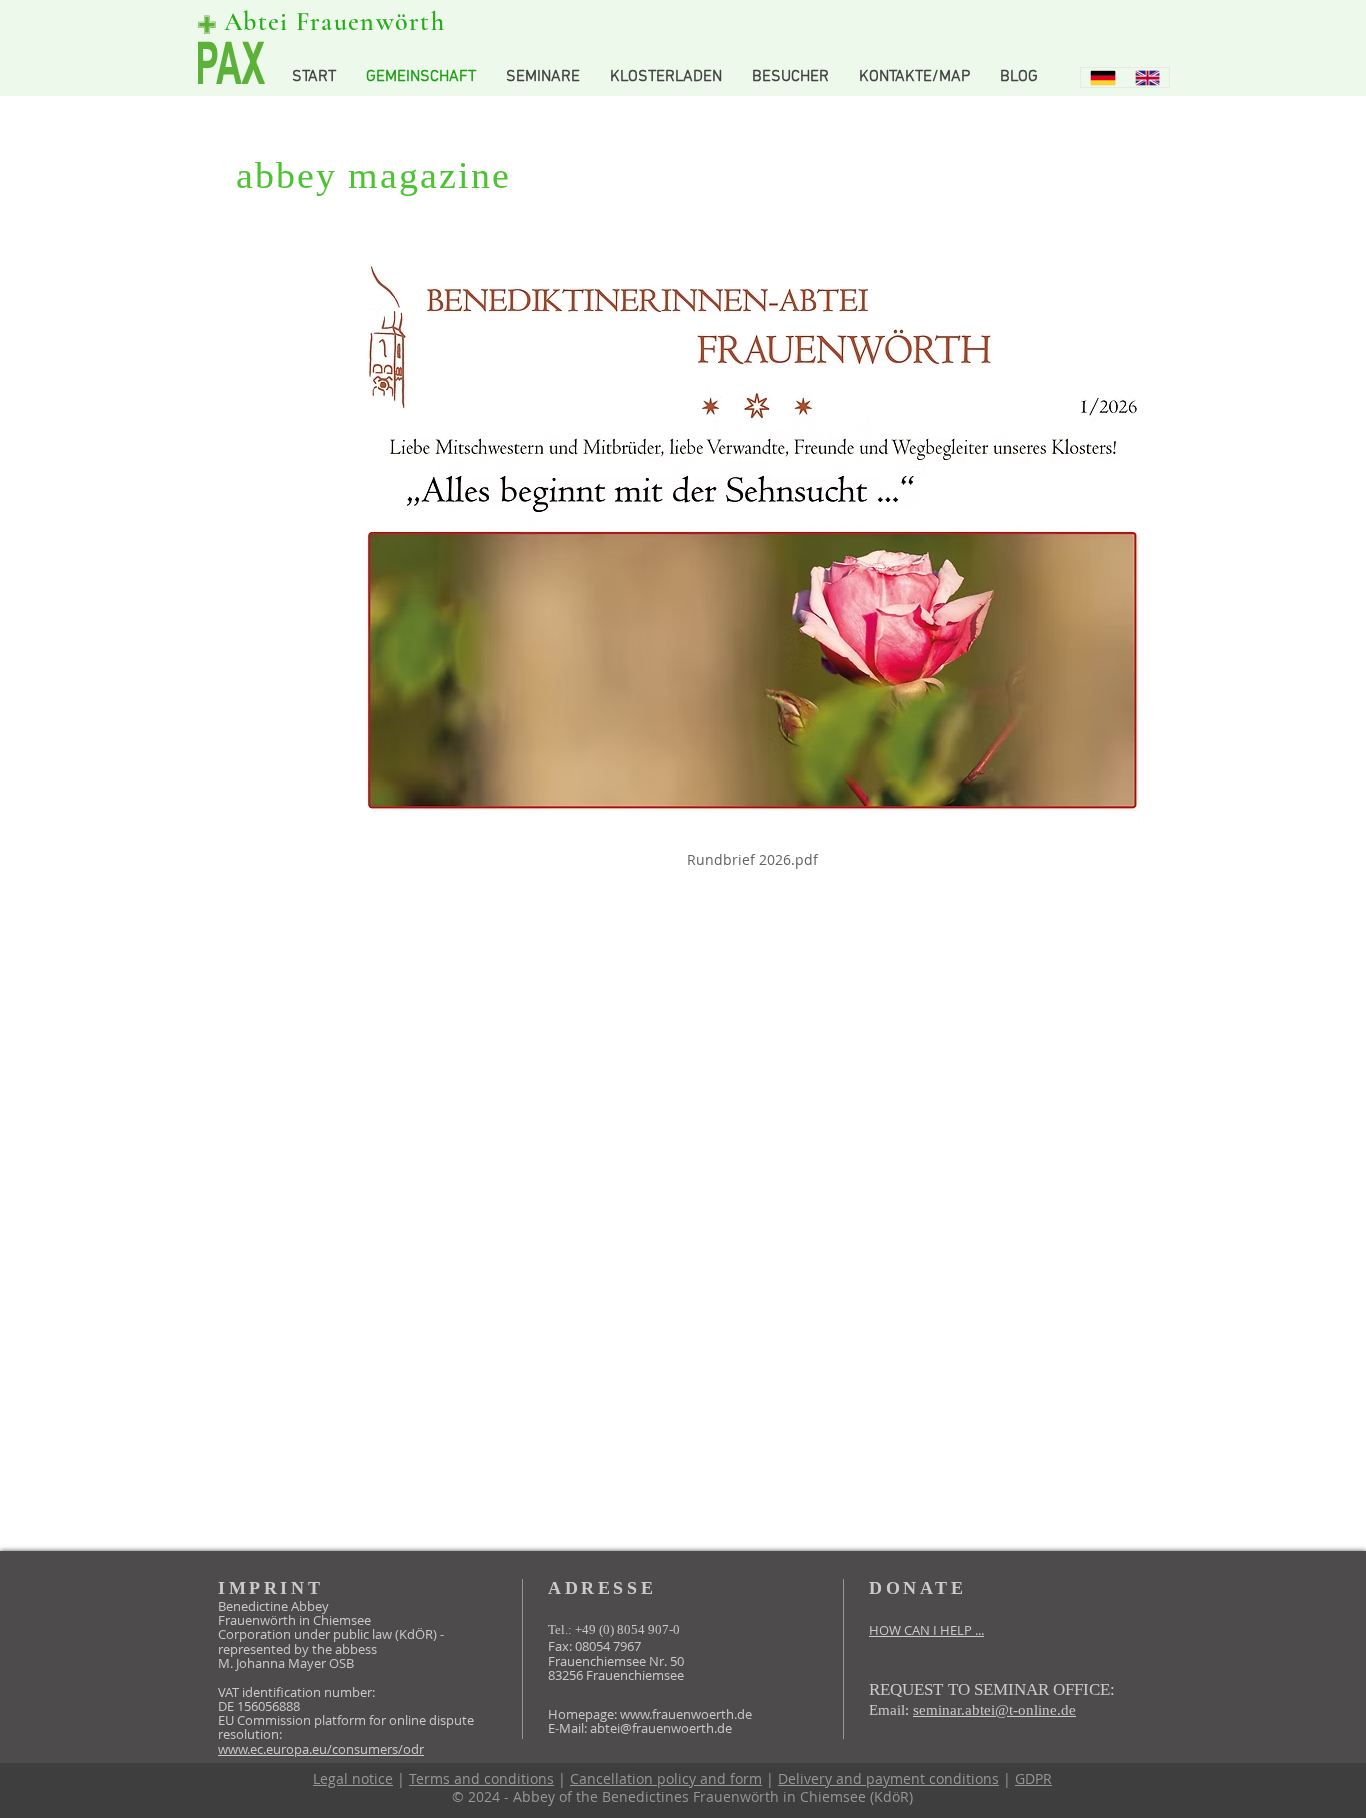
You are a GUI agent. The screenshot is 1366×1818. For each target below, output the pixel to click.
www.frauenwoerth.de (686, 1714)
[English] (1147, 77)
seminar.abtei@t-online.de (994, 1710)
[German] (1103, 77)
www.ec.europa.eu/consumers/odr (321, 1749)
